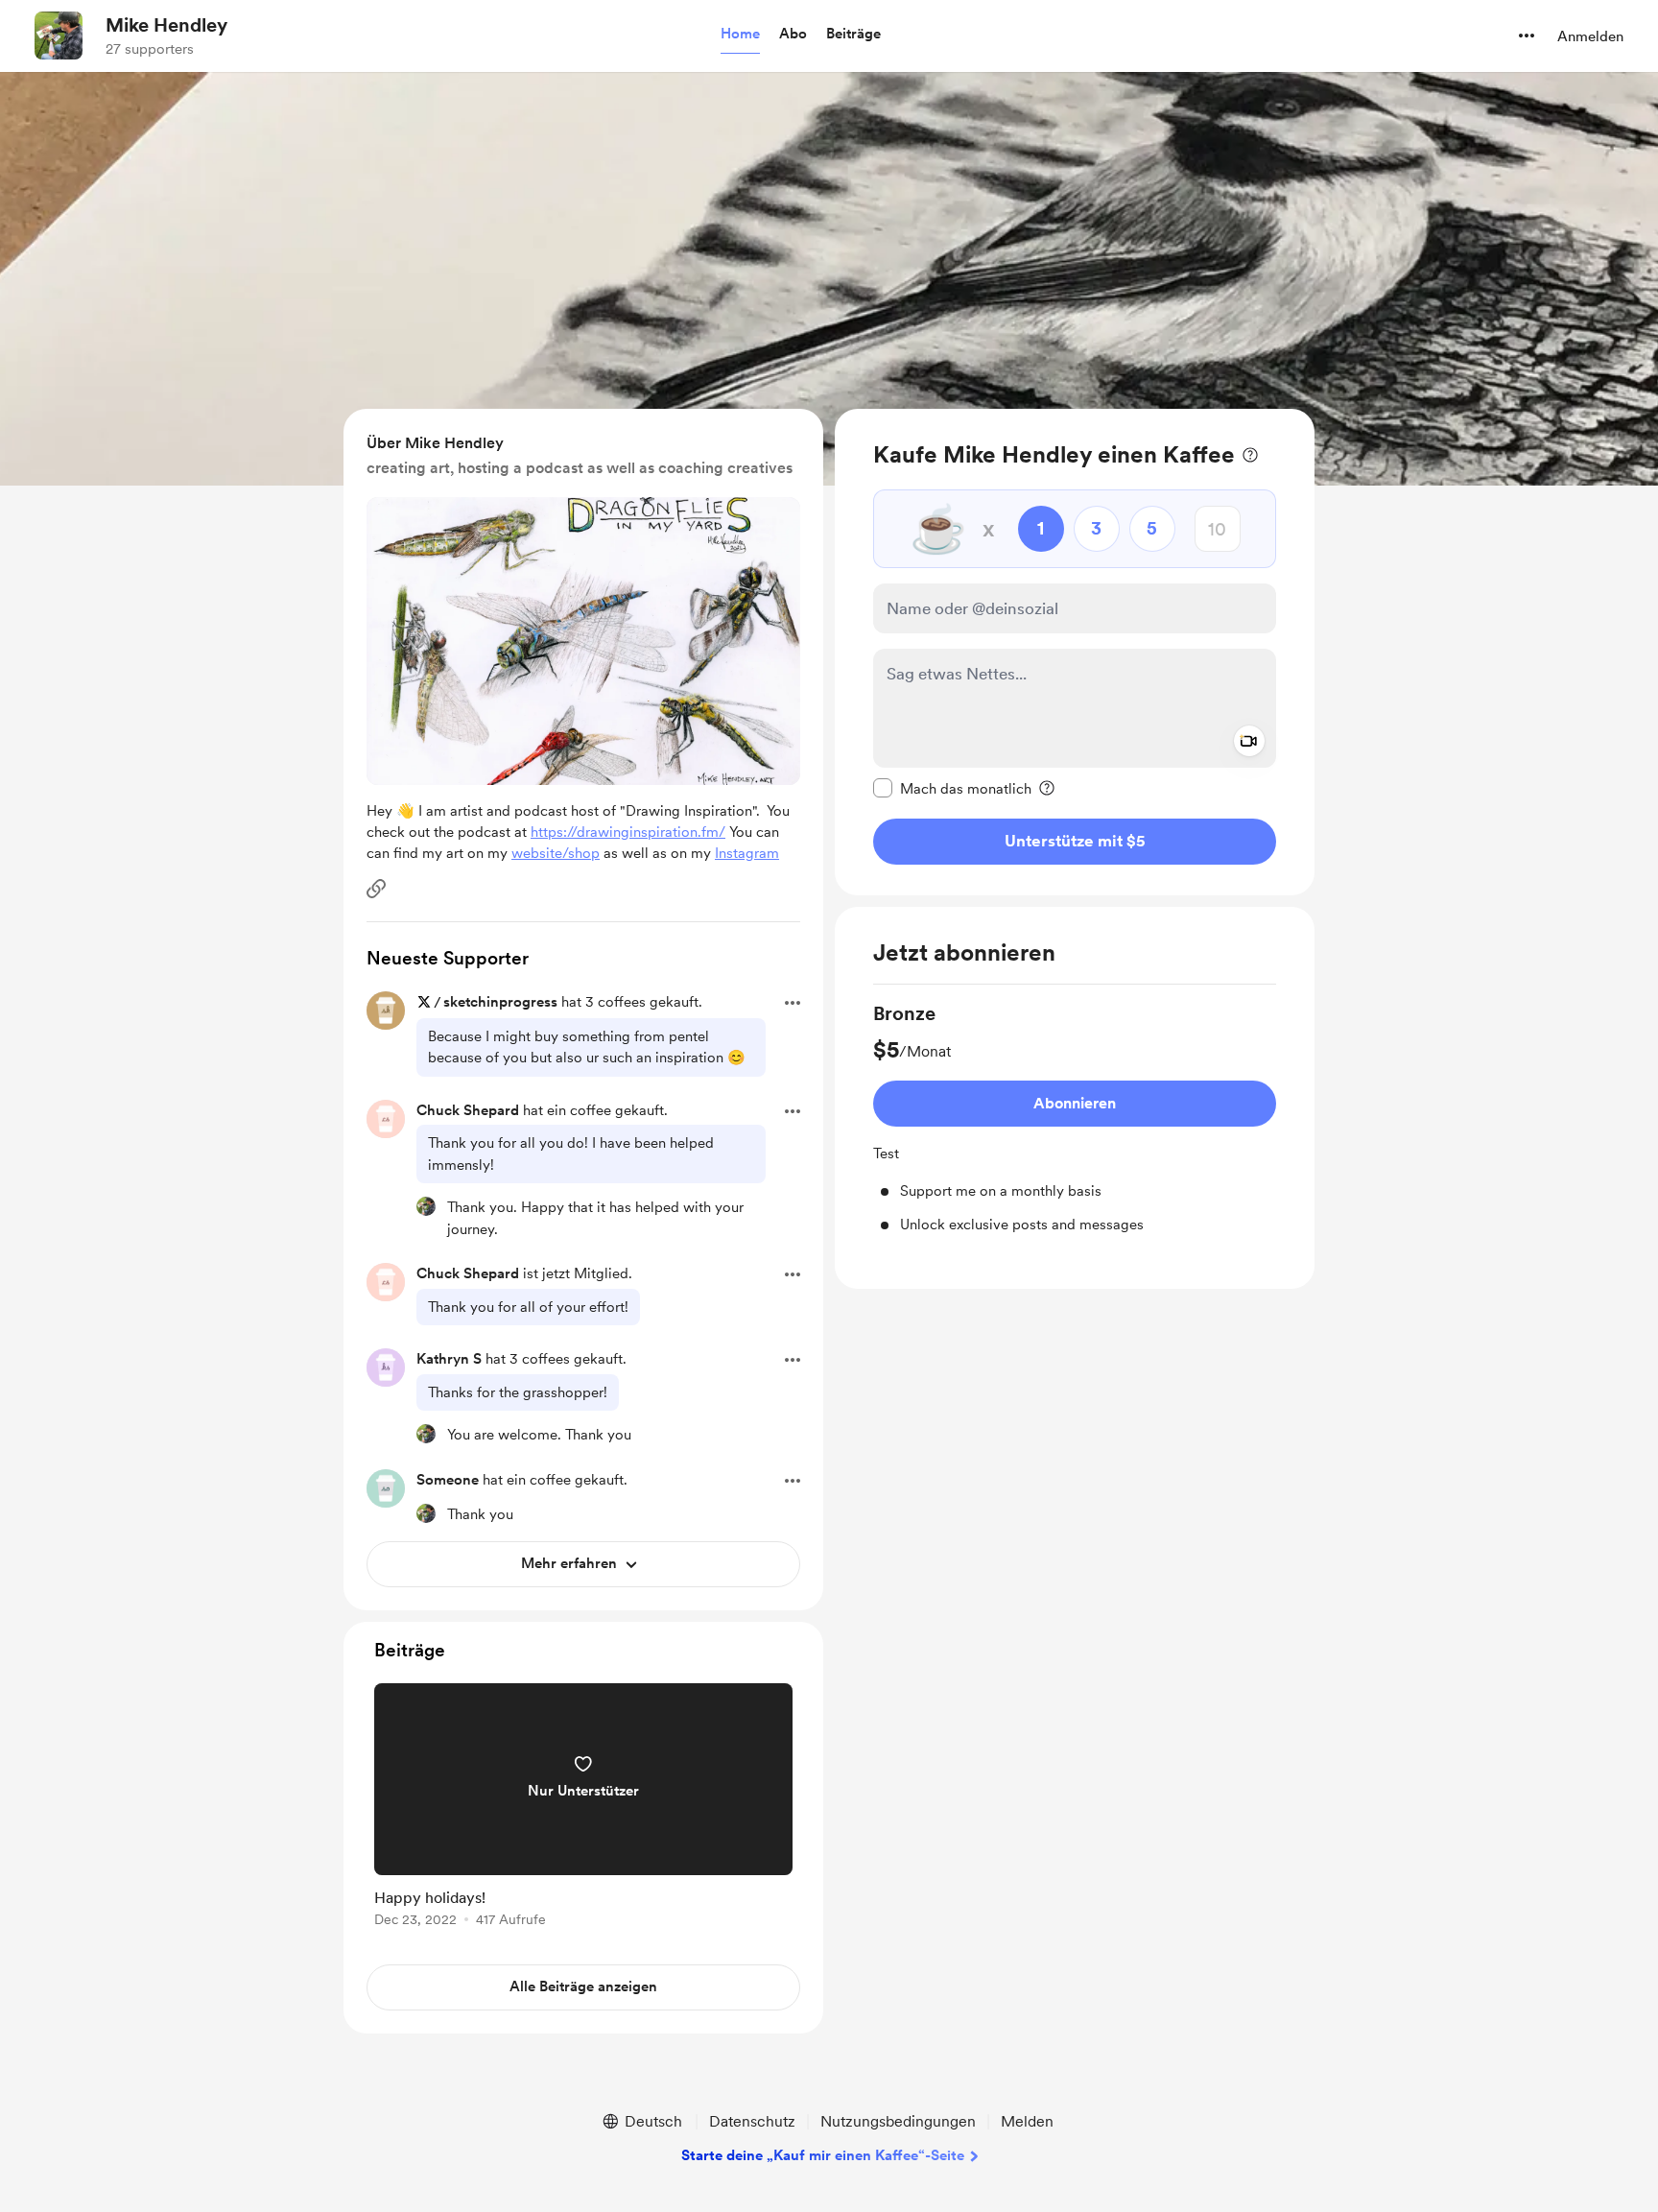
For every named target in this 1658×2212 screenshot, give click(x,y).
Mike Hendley (166, 25)
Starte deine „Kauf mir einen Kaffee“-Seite (823, 2155)
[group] (1075, 1118)
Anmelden (1590, 36)
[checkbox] (952, 788)
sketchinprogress (500, 1002)
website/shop (556, 853)
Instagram (747, 853)
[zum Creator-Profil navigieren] (59, 36)
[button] (740, 35)
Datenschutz (752, 2121)
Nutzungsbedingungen (898, 2121)
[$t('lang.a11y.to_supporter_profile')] (426, 1206)
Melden (1027, 2121)
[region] (1075, 652)
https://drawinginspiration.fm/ (628, 832)
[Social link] (376, 889)
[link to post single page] (583, 1808)
